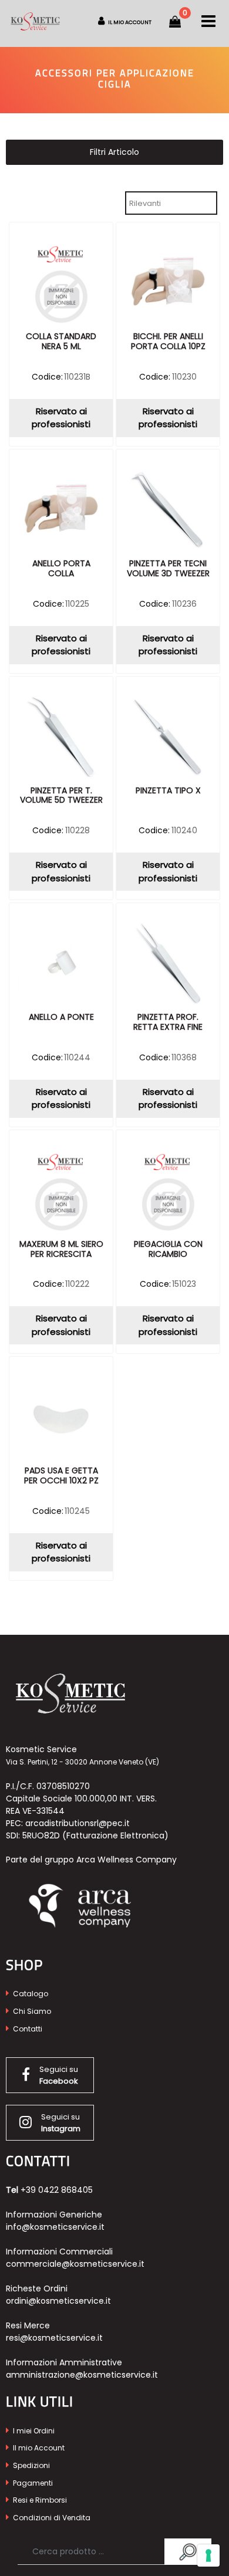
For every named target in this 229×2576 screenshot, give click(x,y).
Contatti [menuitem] (27, 2029)
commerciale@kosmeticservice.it (75, 2264)
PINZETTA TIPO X (168, 791)
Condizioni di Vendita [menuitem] (51, 2518)
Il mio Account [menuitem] (38, 2448)
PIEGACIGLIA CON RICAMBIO (168, 1250)
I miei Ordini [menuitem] (33, 2431)
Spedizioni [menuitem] (31, 2465)
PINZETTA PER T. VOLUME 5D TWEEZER (61, 796)
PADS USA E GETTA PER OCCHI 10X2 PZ (61, 1476)
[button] (188, 2552)
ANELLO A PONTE (61, 1017)
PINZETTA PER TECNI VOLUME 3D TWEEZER (168, 569)
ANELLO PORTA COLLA (61, 569)
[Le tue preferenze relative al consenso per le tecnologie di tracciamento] (208, 2555)
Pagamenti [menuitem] (32, 2483)
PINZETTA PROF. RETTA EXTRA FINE (168, 1022)
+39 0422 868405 (57, 2190)
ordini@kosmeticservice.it (58, 2301)
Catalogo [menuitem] (30, 1994)
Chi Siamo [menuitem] (31, 2011)
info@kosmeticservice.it (55, 2227)
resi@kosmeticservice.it (54, 2338)
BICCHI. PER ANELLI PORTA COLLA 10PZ (168, 342)
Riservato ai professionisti (61, 418)
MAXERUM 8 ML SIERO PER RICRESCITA (61, 1250)
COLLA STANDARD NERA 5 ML (61, 342)
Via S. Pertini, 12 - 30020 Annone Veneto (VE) (82, 1762)
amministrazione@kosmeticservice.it (82, 2375)
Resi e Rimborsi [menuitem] (39, 2500)
